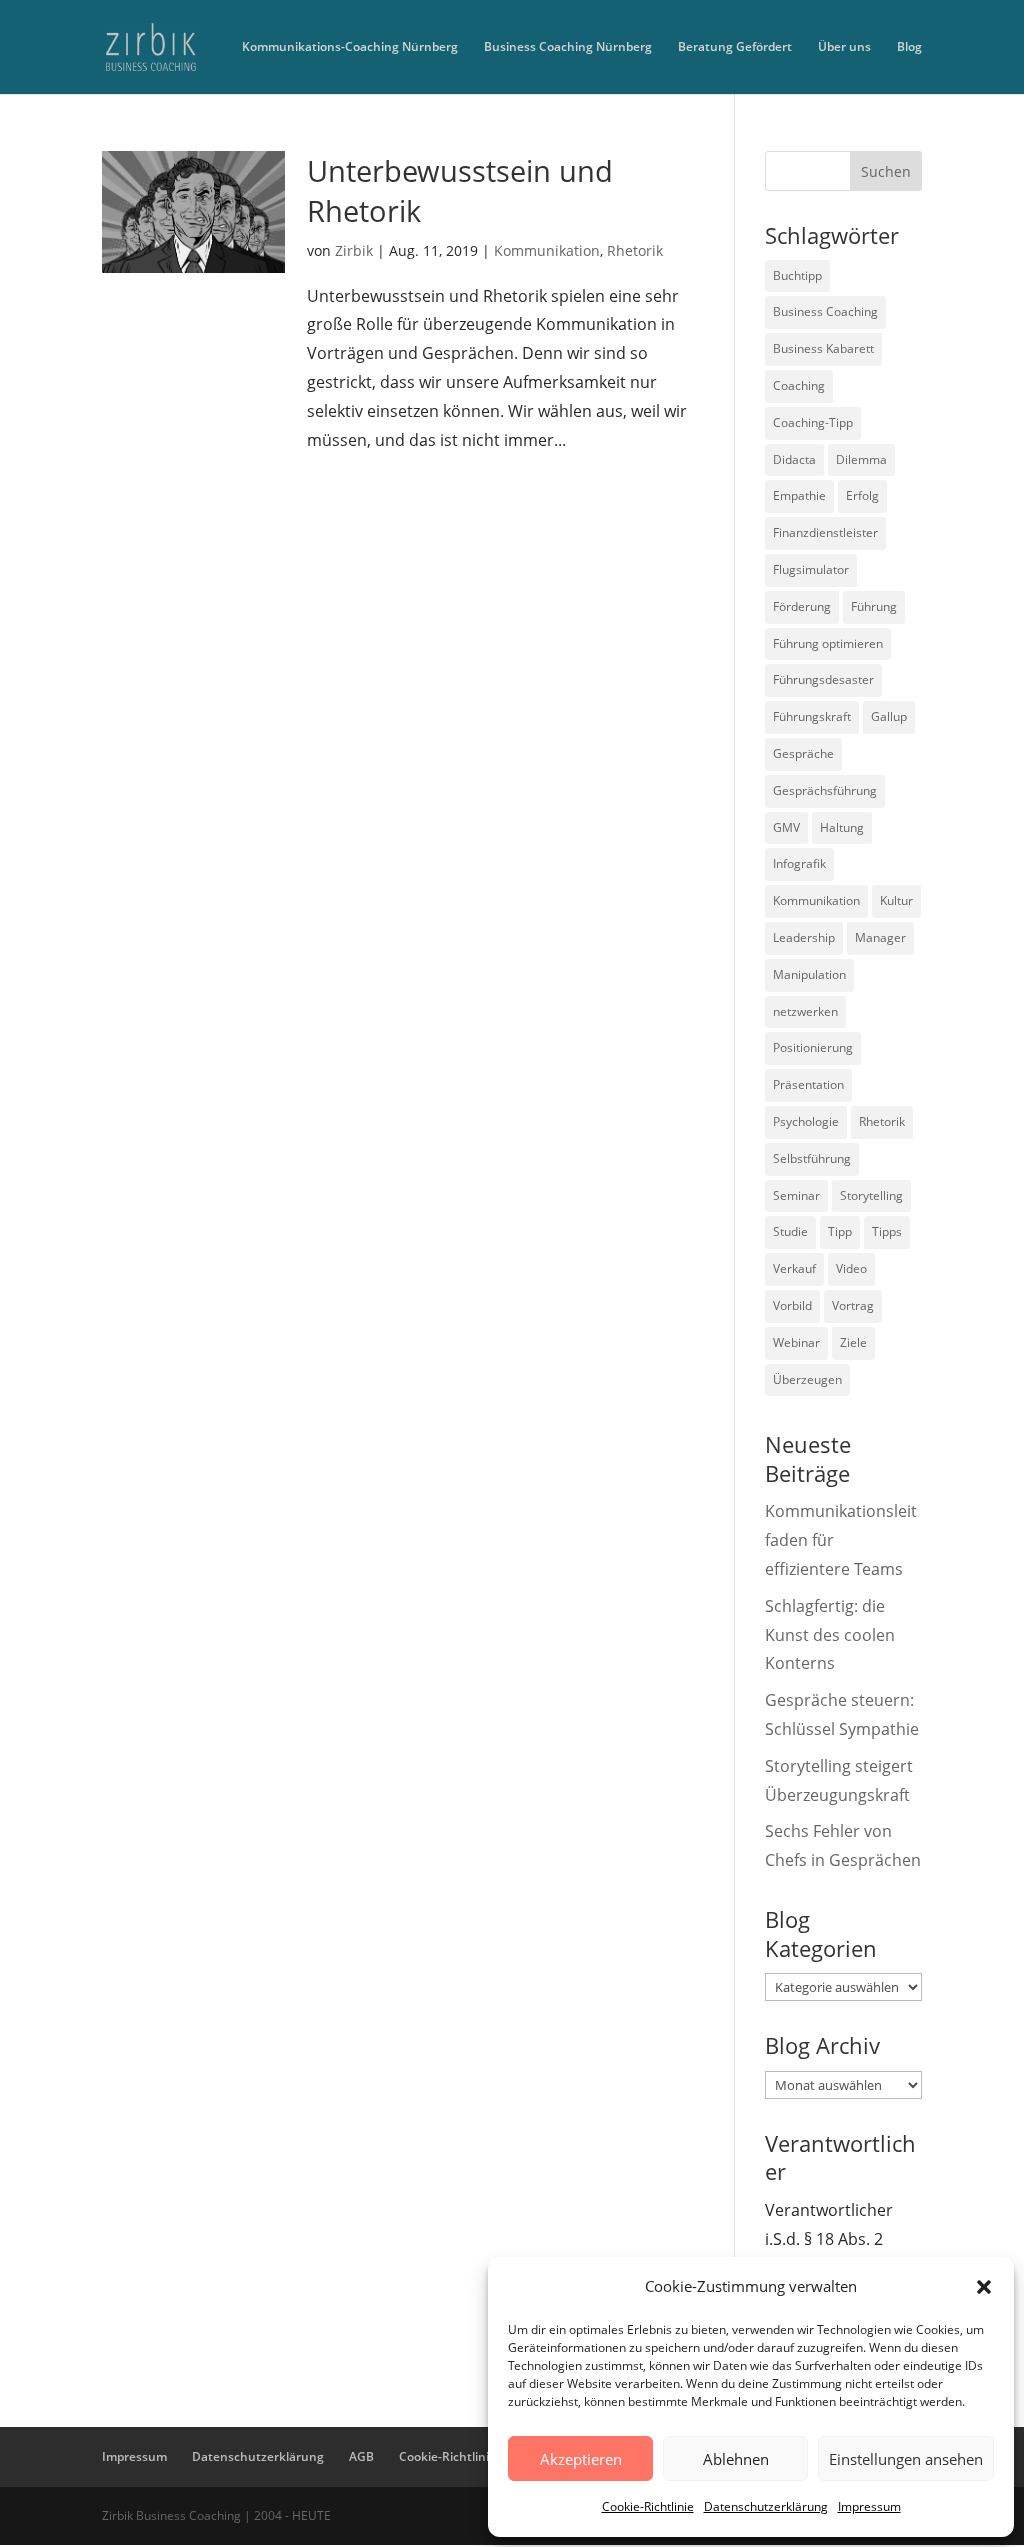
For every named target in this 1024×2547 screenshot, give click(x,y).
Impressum (869, 2506)
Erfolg (862, 495)
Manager (880, 937)
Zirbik (354, 250)
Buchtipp (797, 275)
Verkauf (794, 1268)
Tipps (887, 1231)
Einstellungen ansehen (906, 2459)
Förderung (802, 606)
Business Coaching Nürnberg (568, 47)
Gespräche (803, 753)
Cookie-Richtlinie (648, 2506)
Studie (790, 1231)
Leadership (804, 937)
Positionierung (813, 1047)
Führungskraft (812, 716)
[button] (984, 2287)
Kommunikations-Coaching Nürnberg (350, 47)
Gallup (889, 716)
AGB (361, 2456)
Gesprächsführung (825, 790)
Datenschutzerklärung (766, 2506)
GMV (786, 827)
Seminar (796, 1195)
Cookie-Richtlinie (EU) (461, 2456)
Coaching (799, 385)
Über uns (844, 47)
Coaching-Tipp (813, 422)
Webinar (796, 1342)
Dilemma (861, 459)
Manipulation (809, 974)
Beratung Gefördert (735, 47)
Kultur (896, 900)
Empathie (799, 495)
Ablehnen (736, 2459)
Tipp (840, 1231)
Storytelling (871, 1195)
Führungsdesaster (823, 679)
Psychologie (806, 1121)
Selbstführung (812, 1158)
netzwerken (805, 1011)
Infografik (799, 863)
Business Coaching (825, 311)
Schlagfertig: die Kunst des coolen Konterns (830, 1635)
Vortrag (853, 1305)
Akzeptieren (581, 2459)
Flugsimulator (811, 569)
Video (851, 1268)
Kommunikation (547, 250)
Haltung (842, 827)
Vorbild (792, 1305)
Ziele (853, 1342)
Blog (909, 47)
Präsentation (808, 1084)
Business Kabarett (823, 348)
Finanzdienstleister (825, 532)
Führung (874, 606)
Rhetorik (635, 250)
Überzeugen (807, 1379)
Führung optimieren (828, 643)
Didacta (794, 459)
